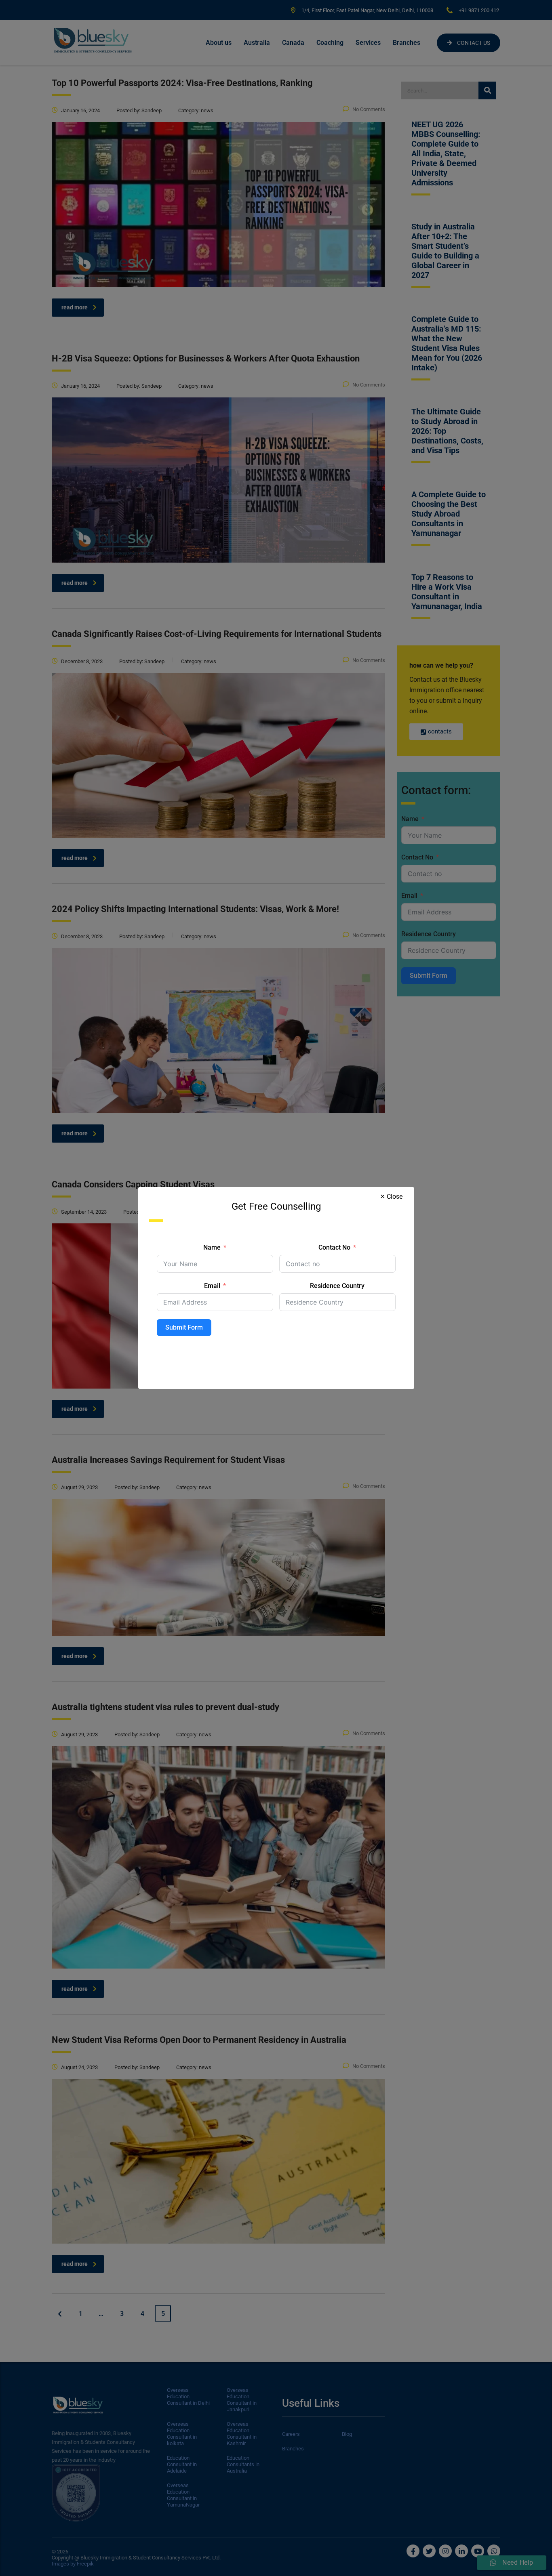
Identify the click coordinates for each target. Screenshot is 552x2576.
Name (212, 1247)
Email (212, 1286)
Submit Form (184, 1327)
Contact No (334, 1247)
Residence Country (337, 1286)
